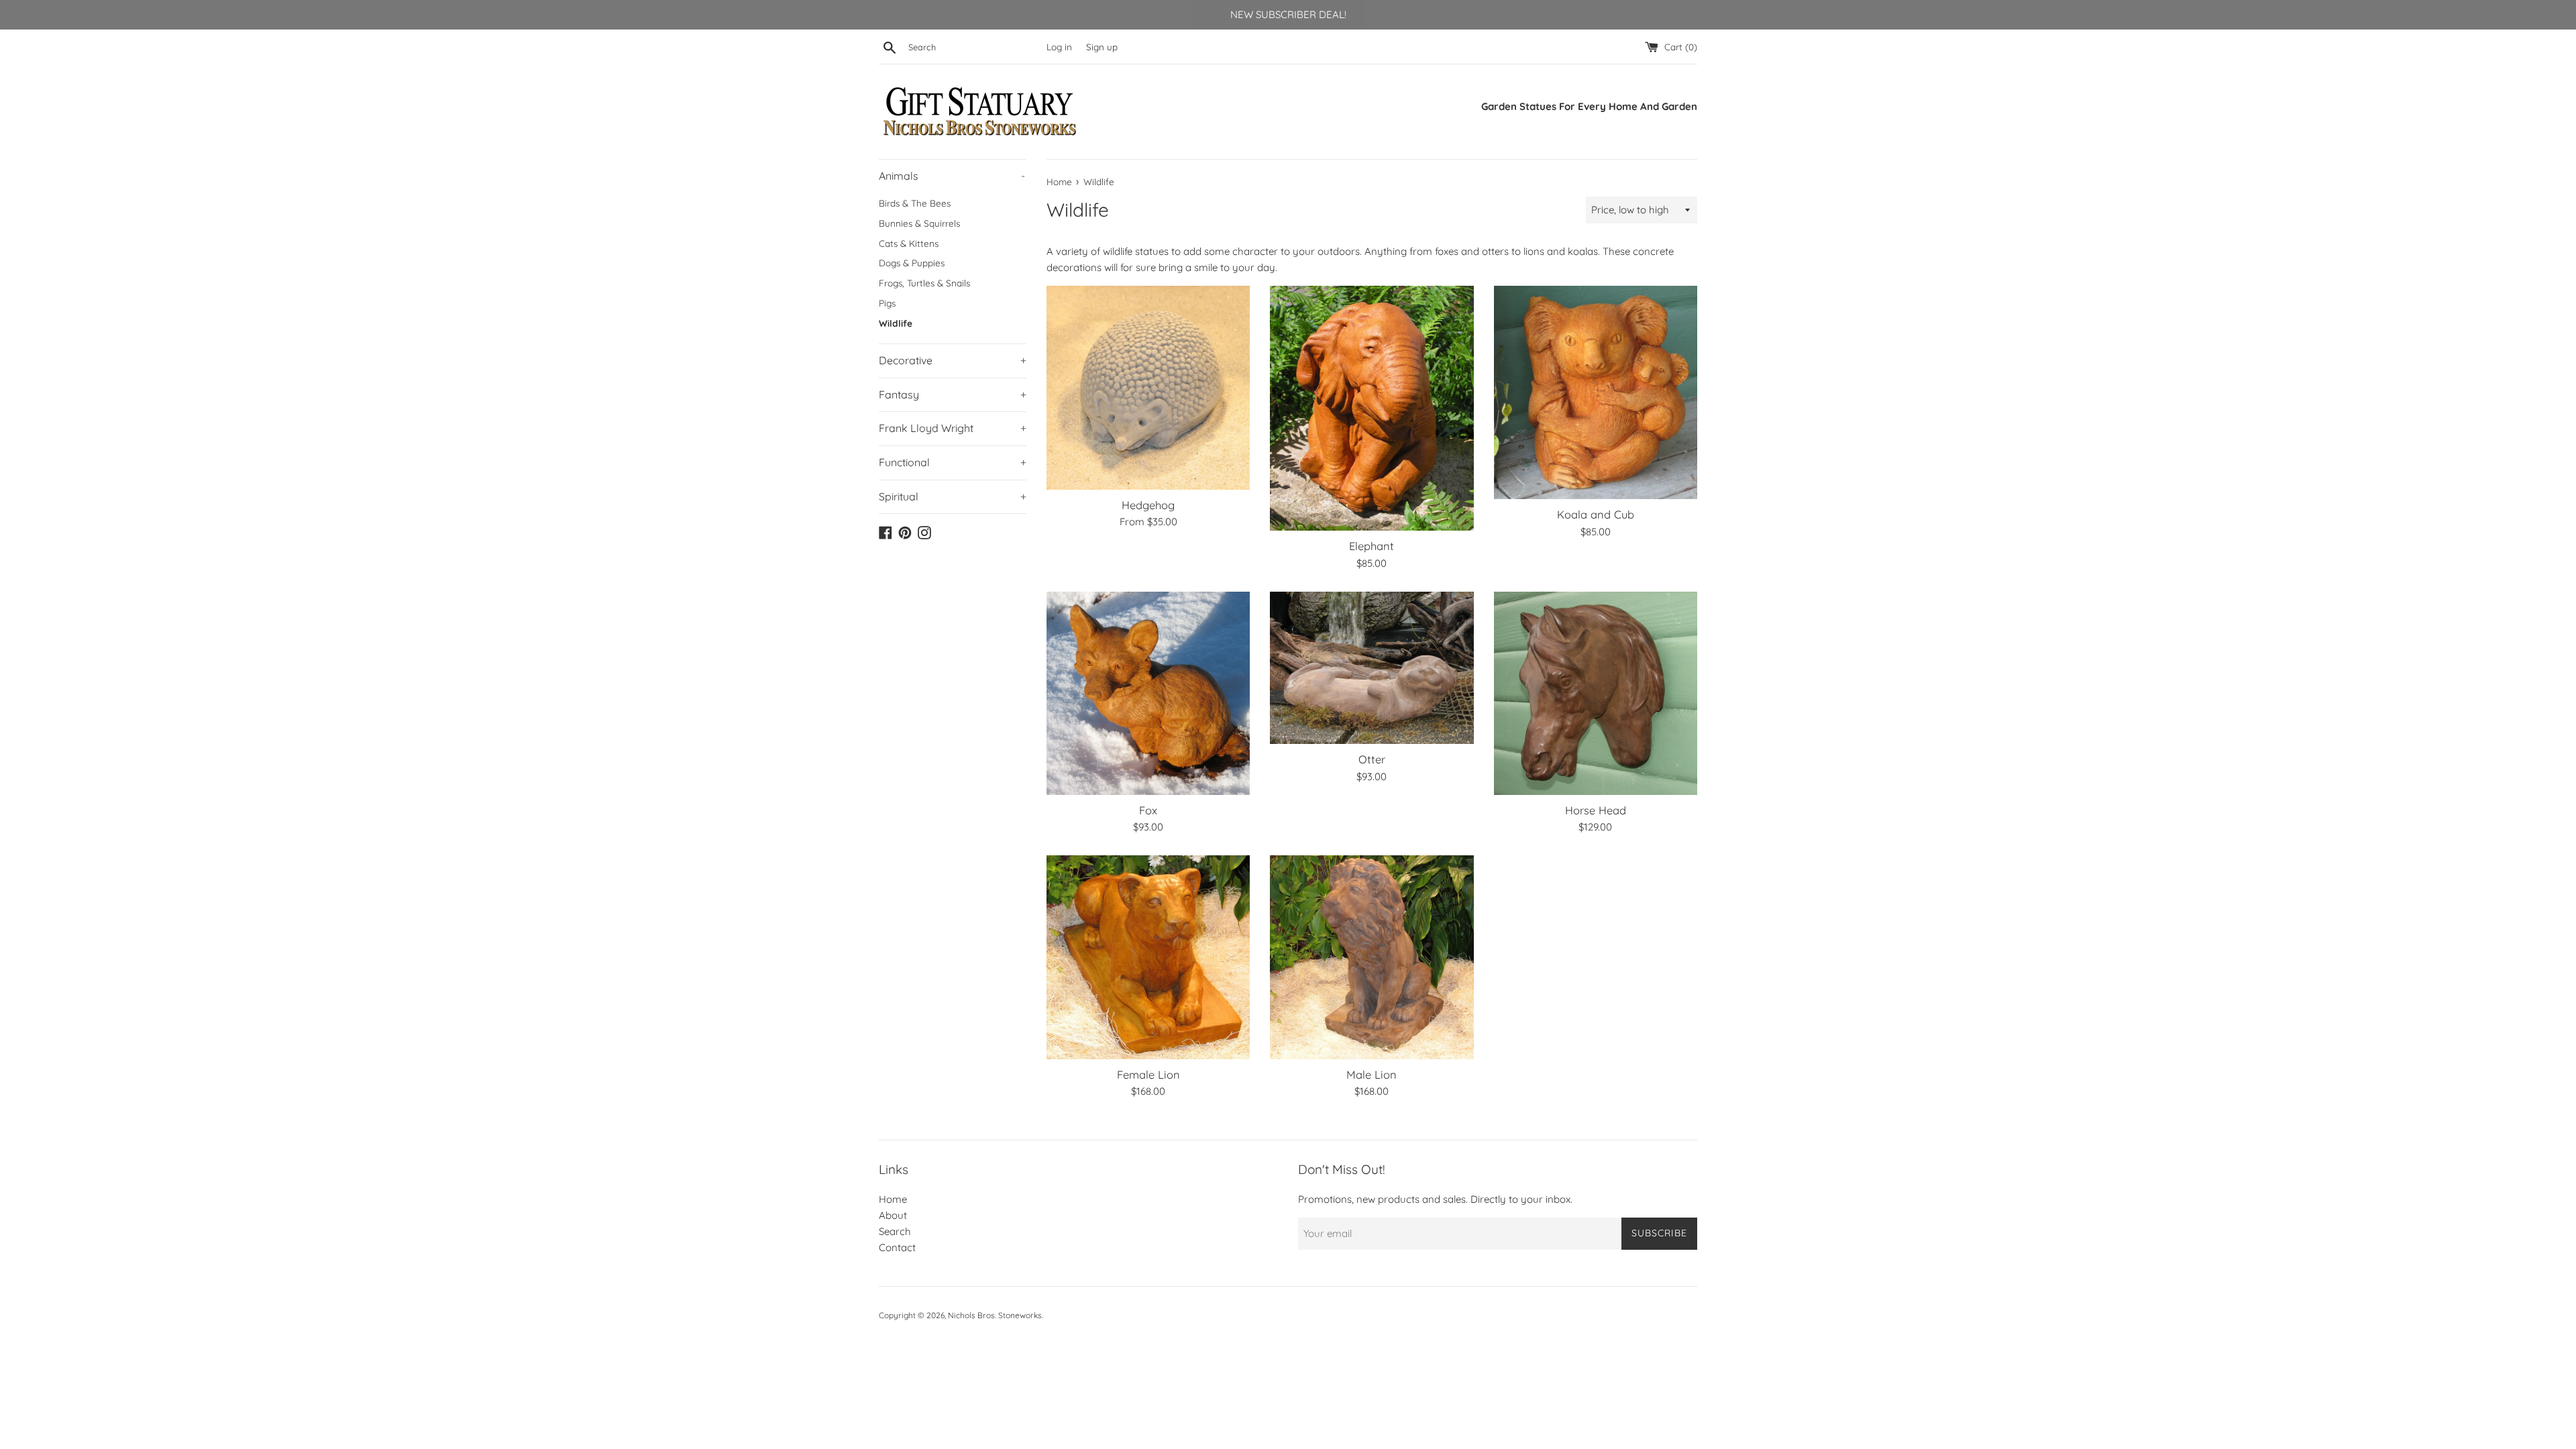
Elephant (1372, 546)
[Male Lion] (1372, 957)
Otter (1372, 759)
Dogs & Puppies (912, 263)
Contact (897, 1247)
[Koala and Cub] (1596, 392)
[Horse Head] (1596, 693)
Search (895, 1231)
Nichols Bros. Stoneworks (995, 1315)
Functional (953, 462)
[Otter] (1372, 668)
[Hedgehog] (1148, 387)
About (893, 1215)
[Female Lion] (1148, 957)
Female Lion (1148, 1074)
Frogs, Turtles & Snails (924, 283)
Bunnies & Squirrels (919, 223)
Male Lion (1372, 1074)
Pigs (887, 303)
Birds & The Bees (915, 203)
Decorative (953, 360)
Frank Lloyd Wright (953, 428)
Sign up (1102, 47)
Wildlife (896, 323)
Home (893, 1199)
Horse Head (1596, 810)
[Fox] (1148, 693)
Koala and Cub (1596, 514)
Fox (1148, 810)
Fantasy (953, 394)
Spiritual (953, 496)
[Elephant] (1372, 408)
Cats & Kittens (909, 243)
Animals (952, 176)
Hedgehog (1148, 505)
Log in (1059, 47)
